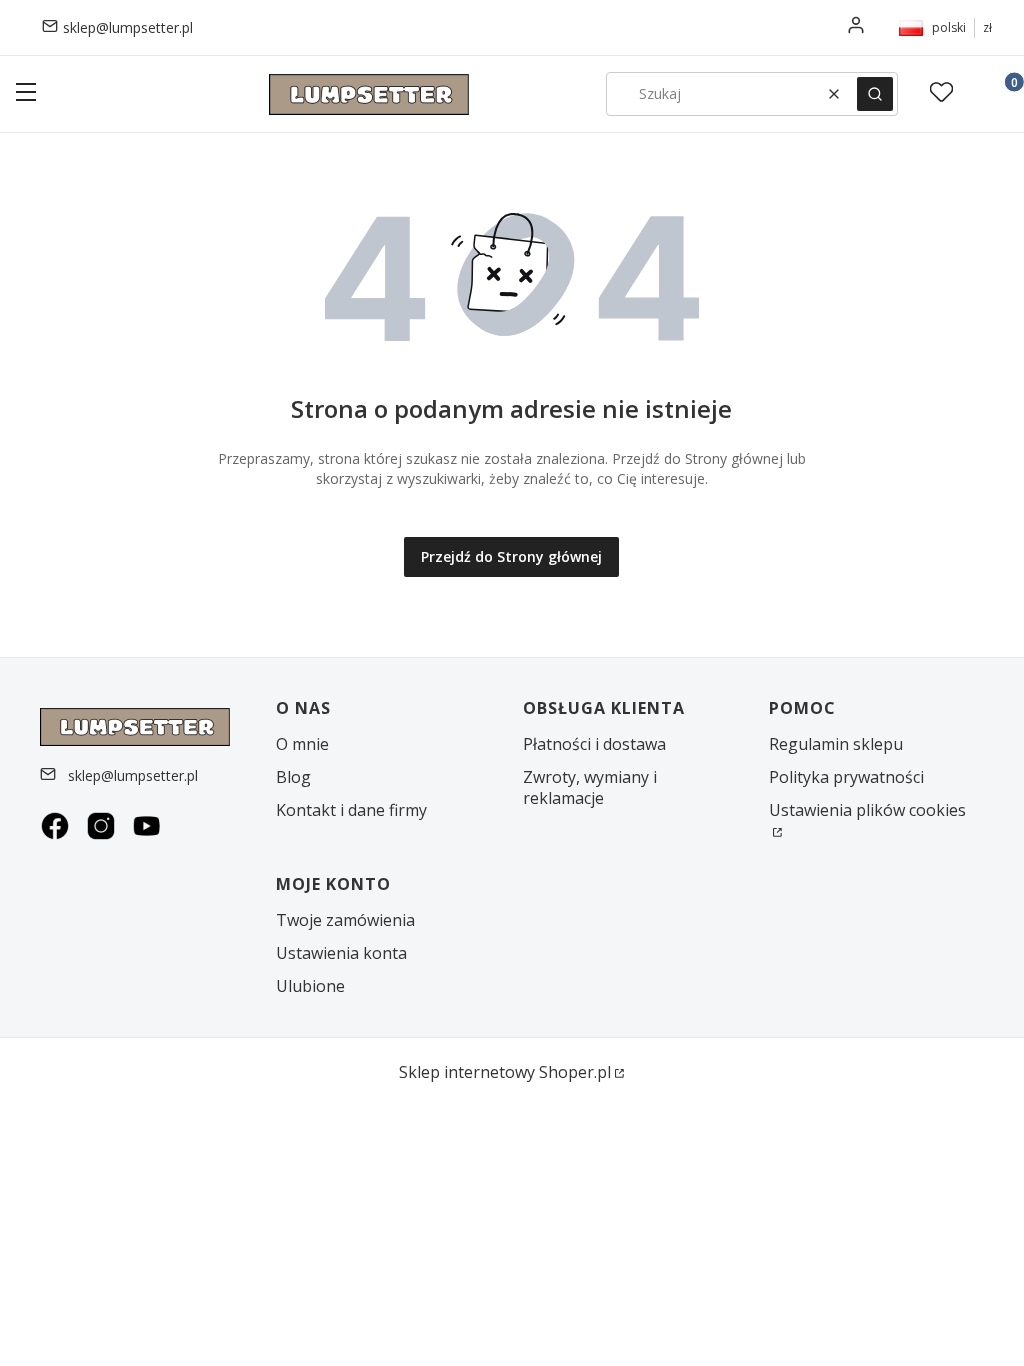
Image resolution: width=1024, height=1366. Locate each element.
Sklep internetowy (505, 1072)
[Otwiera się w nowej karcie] (55, 826)
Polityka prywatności (846, 777)
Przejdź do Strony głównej (511, 556)
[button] (26, 94)
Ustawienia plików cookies (867, 810)
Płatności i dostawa (594, 744)
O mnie (302, 744)
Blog (293, 777)
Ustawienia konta (341, 953)
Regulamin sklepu (836, 744)
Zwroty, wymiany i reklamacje (590, 787)
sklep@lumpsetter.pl (128, 27)
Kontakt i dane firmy (351, 810)
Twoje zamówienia (345, 920)
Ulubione (310, 986)
